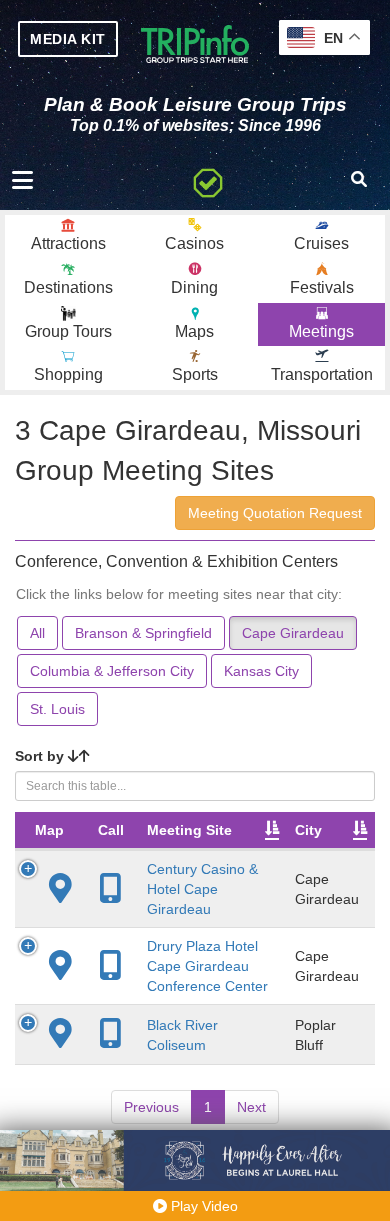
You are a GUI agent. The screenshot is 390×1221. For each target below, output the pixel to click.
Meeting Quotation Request (275, 513)
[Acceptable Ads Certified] (208, 180)
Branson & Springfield (143, 633)
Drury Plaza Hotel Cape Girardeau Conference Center (207, 966)
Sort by (41, 756)
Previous (151, 1107)
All (37, 633)
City (308, 830)
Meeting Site (189, 830)
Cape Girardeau (293, 633)
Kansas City (261, 671)
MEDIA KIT (68, 39)
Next (251, 1107)
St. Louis (57, 709)
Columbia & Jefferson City (112, 671)
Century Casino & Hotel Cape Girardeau (202, 889)
